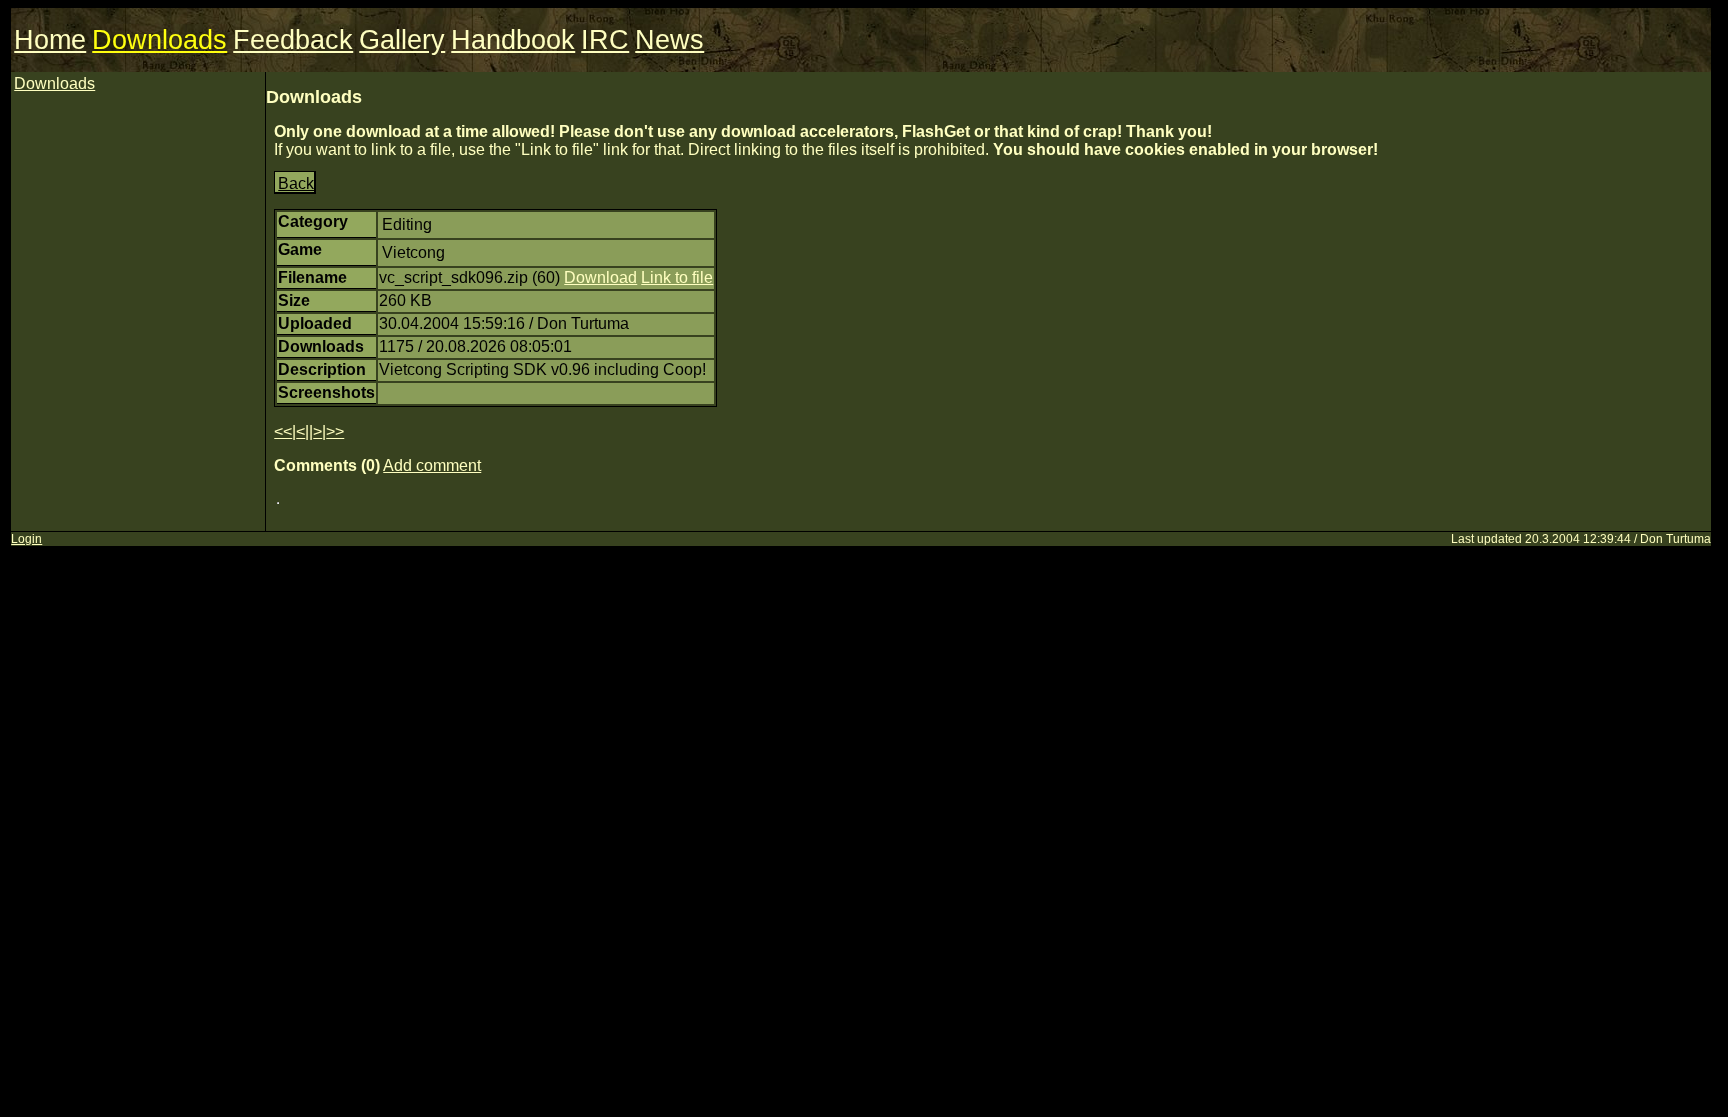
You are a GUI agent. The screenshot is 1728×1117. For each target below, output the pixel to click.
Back (296, 183)
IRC (605, 40)
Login (26, 539)
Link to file (677, 277)
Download (600, 277)
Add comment (432, 465)
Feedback (293, 40)
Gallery (402, 40)
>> (335, 431)
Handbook (513, 40)
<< (283, 431)
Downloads (159, 40)
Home (50, 40)
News (669, 40)
